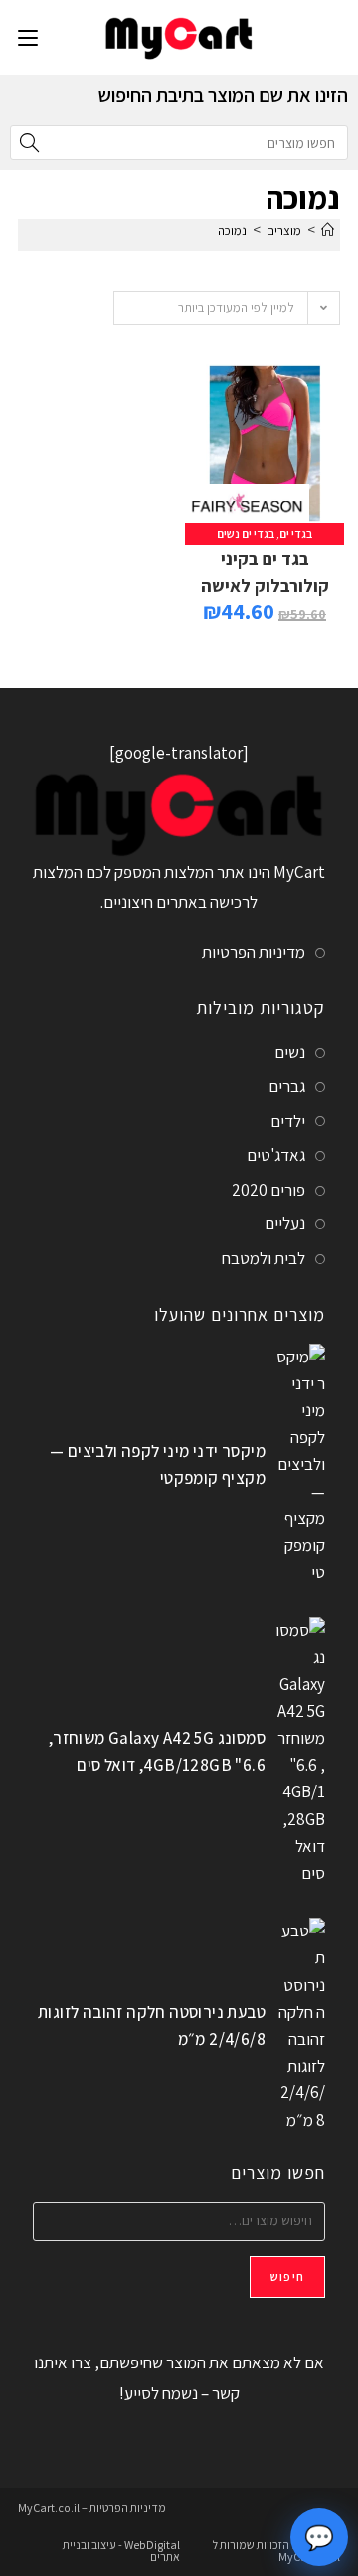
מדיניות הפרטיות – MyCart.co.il (92, 2508)
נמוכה (232, 231)
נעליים (285, 1223)
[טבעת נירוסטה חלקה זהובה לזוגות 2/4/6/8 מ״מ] (300, 2026)
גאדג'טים (276, 1155)
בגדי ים (296, 534)
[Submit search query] (30, 143)
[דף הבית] (328, 231)
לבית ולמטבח (264, 1258)
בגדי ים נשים (246, 534)
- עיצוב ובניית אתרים (121, 2551)
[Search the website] (179, 141)
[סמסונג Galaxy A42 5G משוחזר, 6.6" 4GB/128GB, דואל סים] (300, 1752)
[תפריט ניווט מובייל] (28, 37)
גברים (287, 1086)
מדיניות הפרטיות (254, 952)
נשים (290, 1052)
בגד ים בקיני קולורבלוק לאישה (265, 572)
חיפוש (287, 2277)
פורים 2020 (268, 1190)
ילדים (288, 1121)
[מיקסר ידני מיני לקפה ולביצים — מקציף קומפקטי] (300, 1465)
